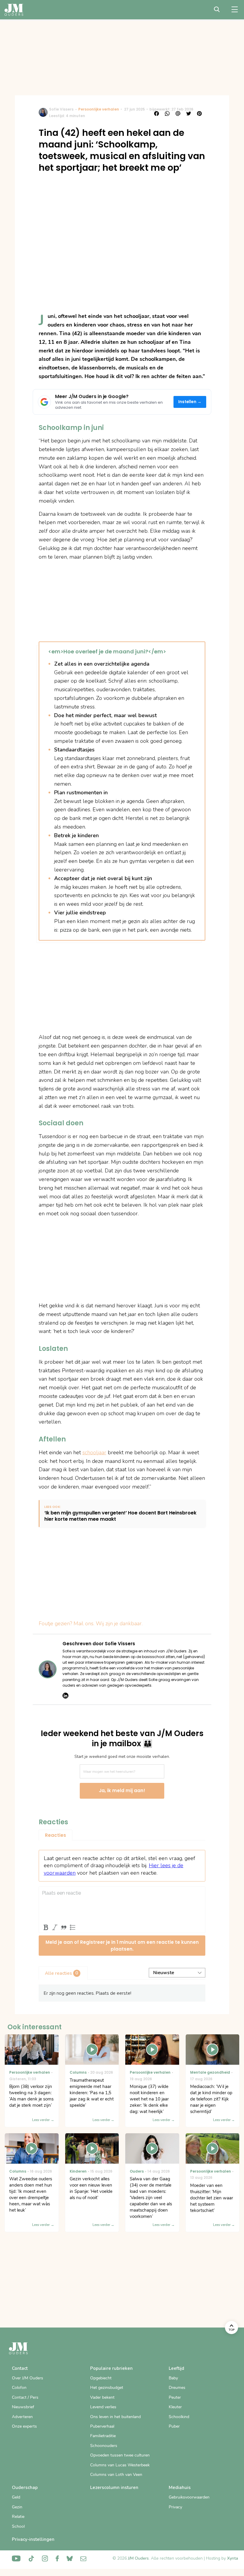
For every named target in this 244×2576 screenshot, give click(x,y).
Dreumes (177, 2388)
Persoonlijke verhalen (99, 109)
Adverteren (22, 2417)
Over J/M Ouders (28, 2378)
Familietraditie (103, 2436)
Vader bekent (102, 2397)
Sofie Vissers (61, 109)
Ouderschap (25, 2488)
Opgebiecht (101, 2378)
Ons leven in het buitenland (115, 2417)
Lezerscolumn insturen (114, 2488)
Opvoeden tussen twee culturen (120, 2455)
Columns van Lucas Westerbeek (120, 2465)
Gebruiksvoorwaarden (189, 2497)
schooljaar (94, 1452)
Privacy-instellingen (33, 2539)
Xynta (233, 2558)
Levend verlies (103, 2407)
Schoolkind (179, 2417)
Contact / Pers (25, 2397)
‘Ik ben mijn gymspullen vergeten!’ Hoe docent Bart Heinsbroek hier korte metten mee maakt (120, 1516)
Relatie (18, 2517)
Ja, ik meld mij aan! (122, 1790)
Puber (174, 2426)
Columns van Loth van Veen (116, 2475)
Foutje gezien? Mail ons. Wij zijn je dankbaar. (91, 1623)
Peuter (175, 2397)
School (18, 2526)
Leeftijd (176, 2368)
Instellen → (190, 402)
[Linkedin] (65, 1696)
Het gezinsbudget (107, 2388)
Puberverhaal (102, 2426)
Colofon (19, 2388)
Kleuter (175, 2407)
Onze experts (24, 2426)
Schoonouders (104, 2446)
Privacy (175, 2507)
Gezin (17, 2507)
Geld (16, 2497)
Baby (173, 2378)
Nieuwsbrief (23, 2407)
